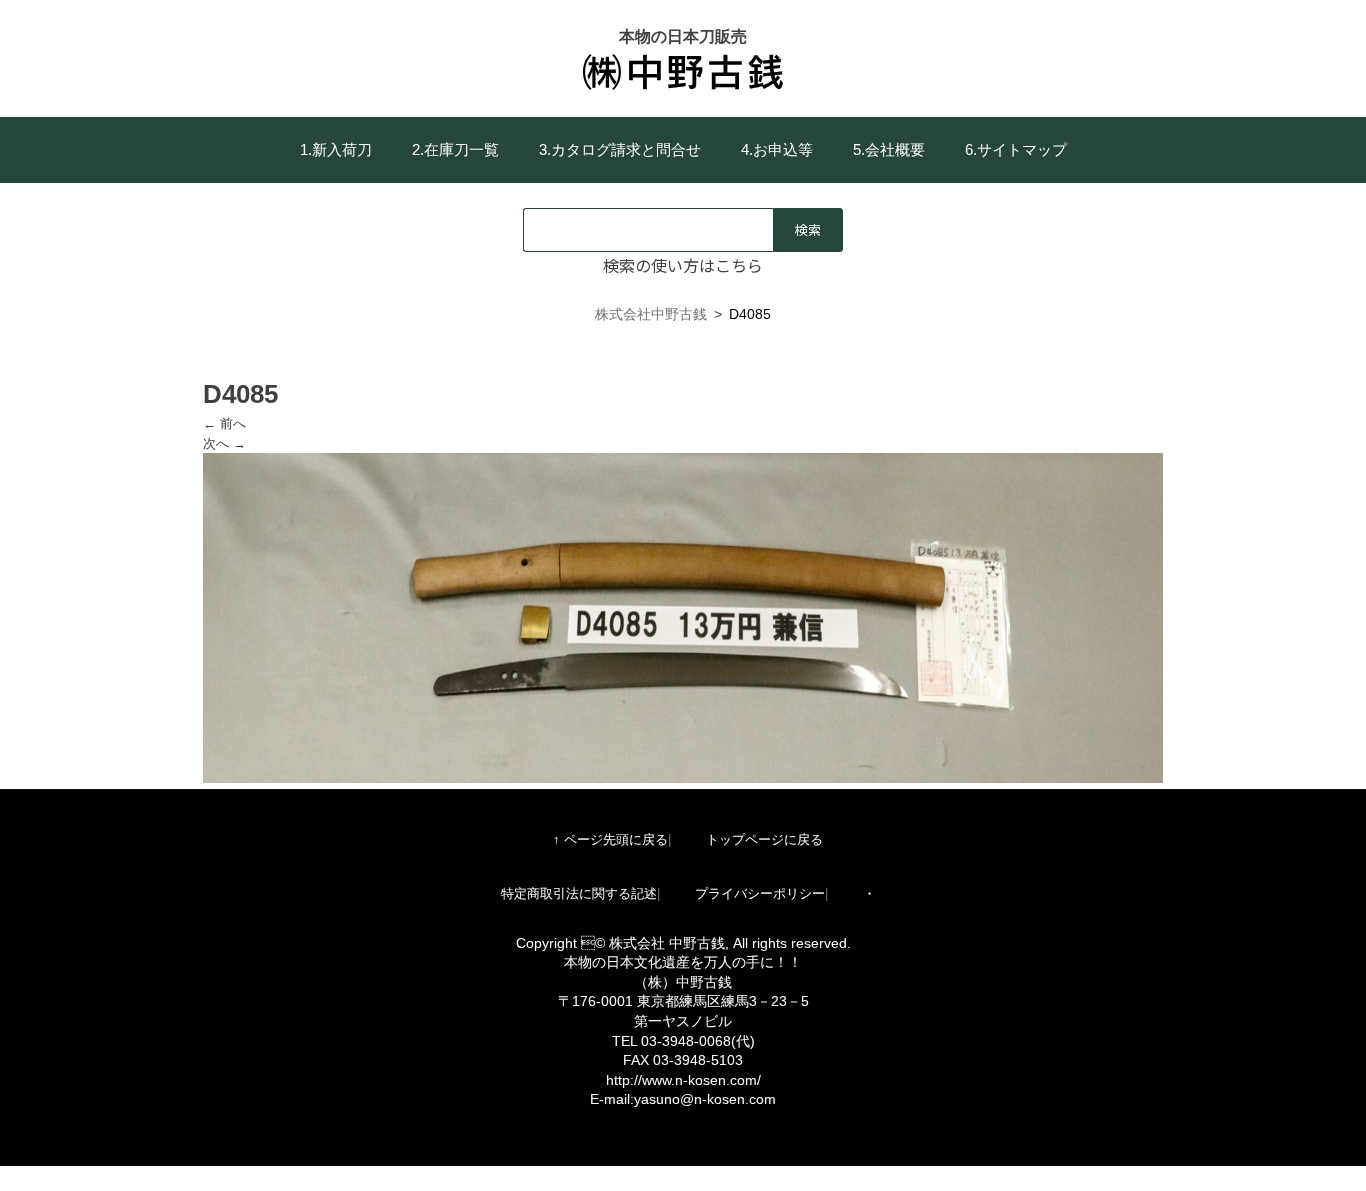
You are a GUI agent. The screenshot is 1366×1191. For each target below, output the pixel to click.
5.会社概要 (889, 149)
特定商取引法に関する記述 (579, 893)
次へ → (224, 443)
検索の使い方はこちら (683, 265)
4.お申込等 (777, 149)
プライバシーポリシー (760, 893)
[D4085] (683, 778)
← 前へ (224, 423)
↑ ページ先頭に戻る (610, 839)
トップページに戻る (764, 839)
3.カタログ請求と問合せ (620, 149)
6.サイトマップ (1016, 149)
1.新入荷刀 (336, 149)
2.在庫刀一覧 (455, 149)
